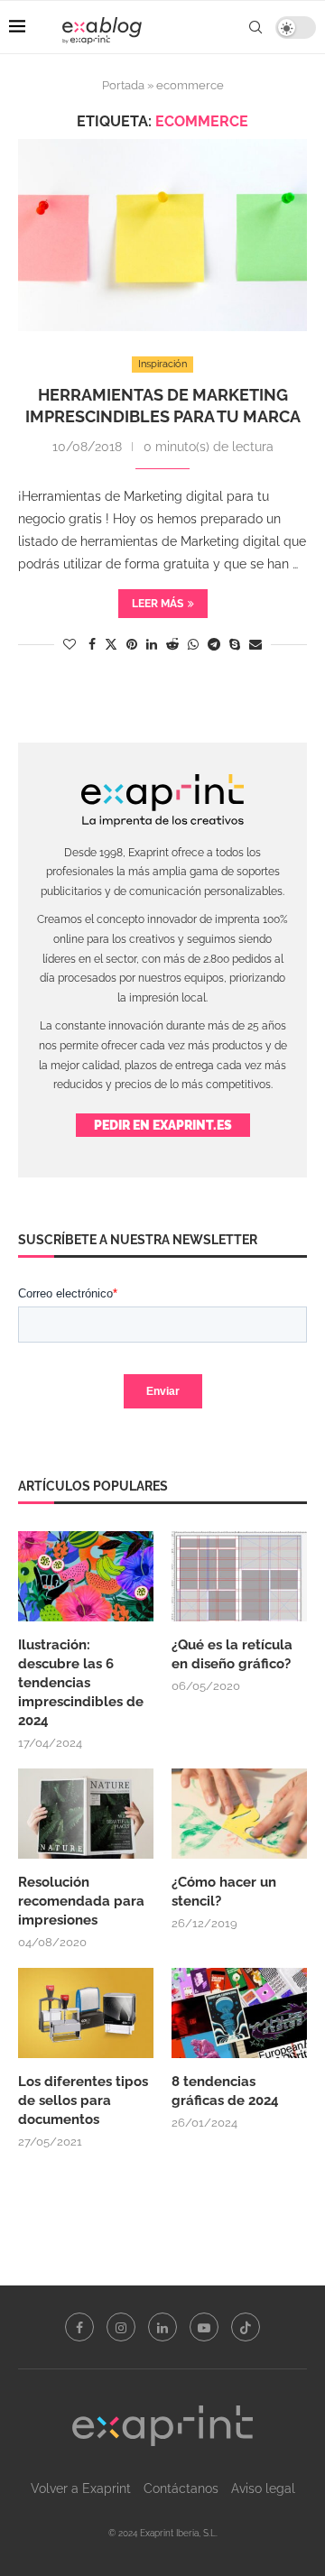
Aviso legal (263, 2488)
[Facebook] (79, 2327)
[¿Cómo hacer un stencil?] (239, 1814)
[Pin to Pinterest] (132, 644)
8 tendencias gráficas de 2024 (227, 2091)
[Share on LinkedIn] (152, 644)
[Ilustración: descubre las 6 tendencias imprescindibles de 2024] (86, 1576)
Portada (123, 85)
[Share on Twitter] (111, 644)
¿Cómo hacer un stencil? (224, 1892)
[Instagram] (121, 2327)
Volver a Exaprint (81, 2488)
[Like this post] (70, 644)
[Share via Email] (255, 644)
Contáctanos (181, 2488)
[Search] (255, 27)
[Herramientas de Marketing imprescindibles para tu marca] (162, 235)
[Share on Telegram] (214, 644)
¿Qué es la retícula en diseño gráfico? (232, 1654)
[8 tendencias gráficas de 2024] (239, 2013)
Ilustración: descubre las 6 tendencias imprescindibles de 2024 (81, 1683)
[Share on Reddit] (172, 644)
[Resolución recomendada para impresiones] (86, 1814)
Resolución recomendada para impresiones (81, 1901)
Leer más (158, 604)
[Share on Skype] (235, 644)
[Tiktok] (246, 2327)
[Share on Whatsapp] (193, 644)
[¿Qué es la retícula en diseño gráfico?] (239, 1576)
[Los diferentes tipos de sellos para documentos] (86, 2013)
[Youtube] (204, 2327)
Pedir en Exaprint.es (163, 1125)
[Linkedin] (162, 2327)
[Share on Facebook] (92, 644)
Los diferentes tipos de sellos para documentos (83, 2101)
